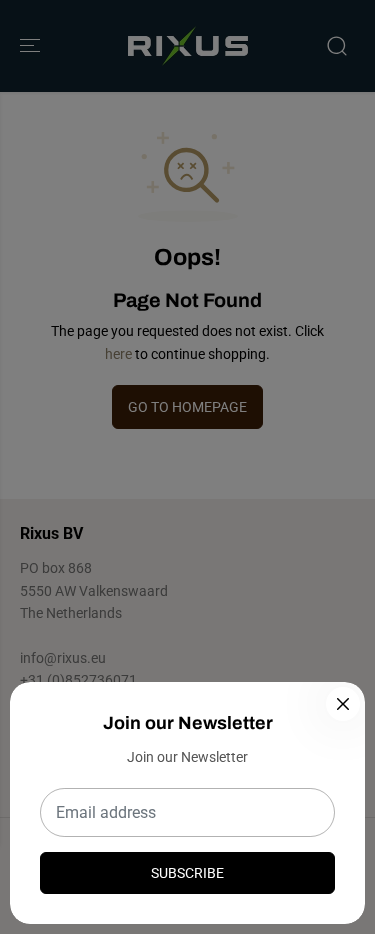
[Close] (343, 704)
